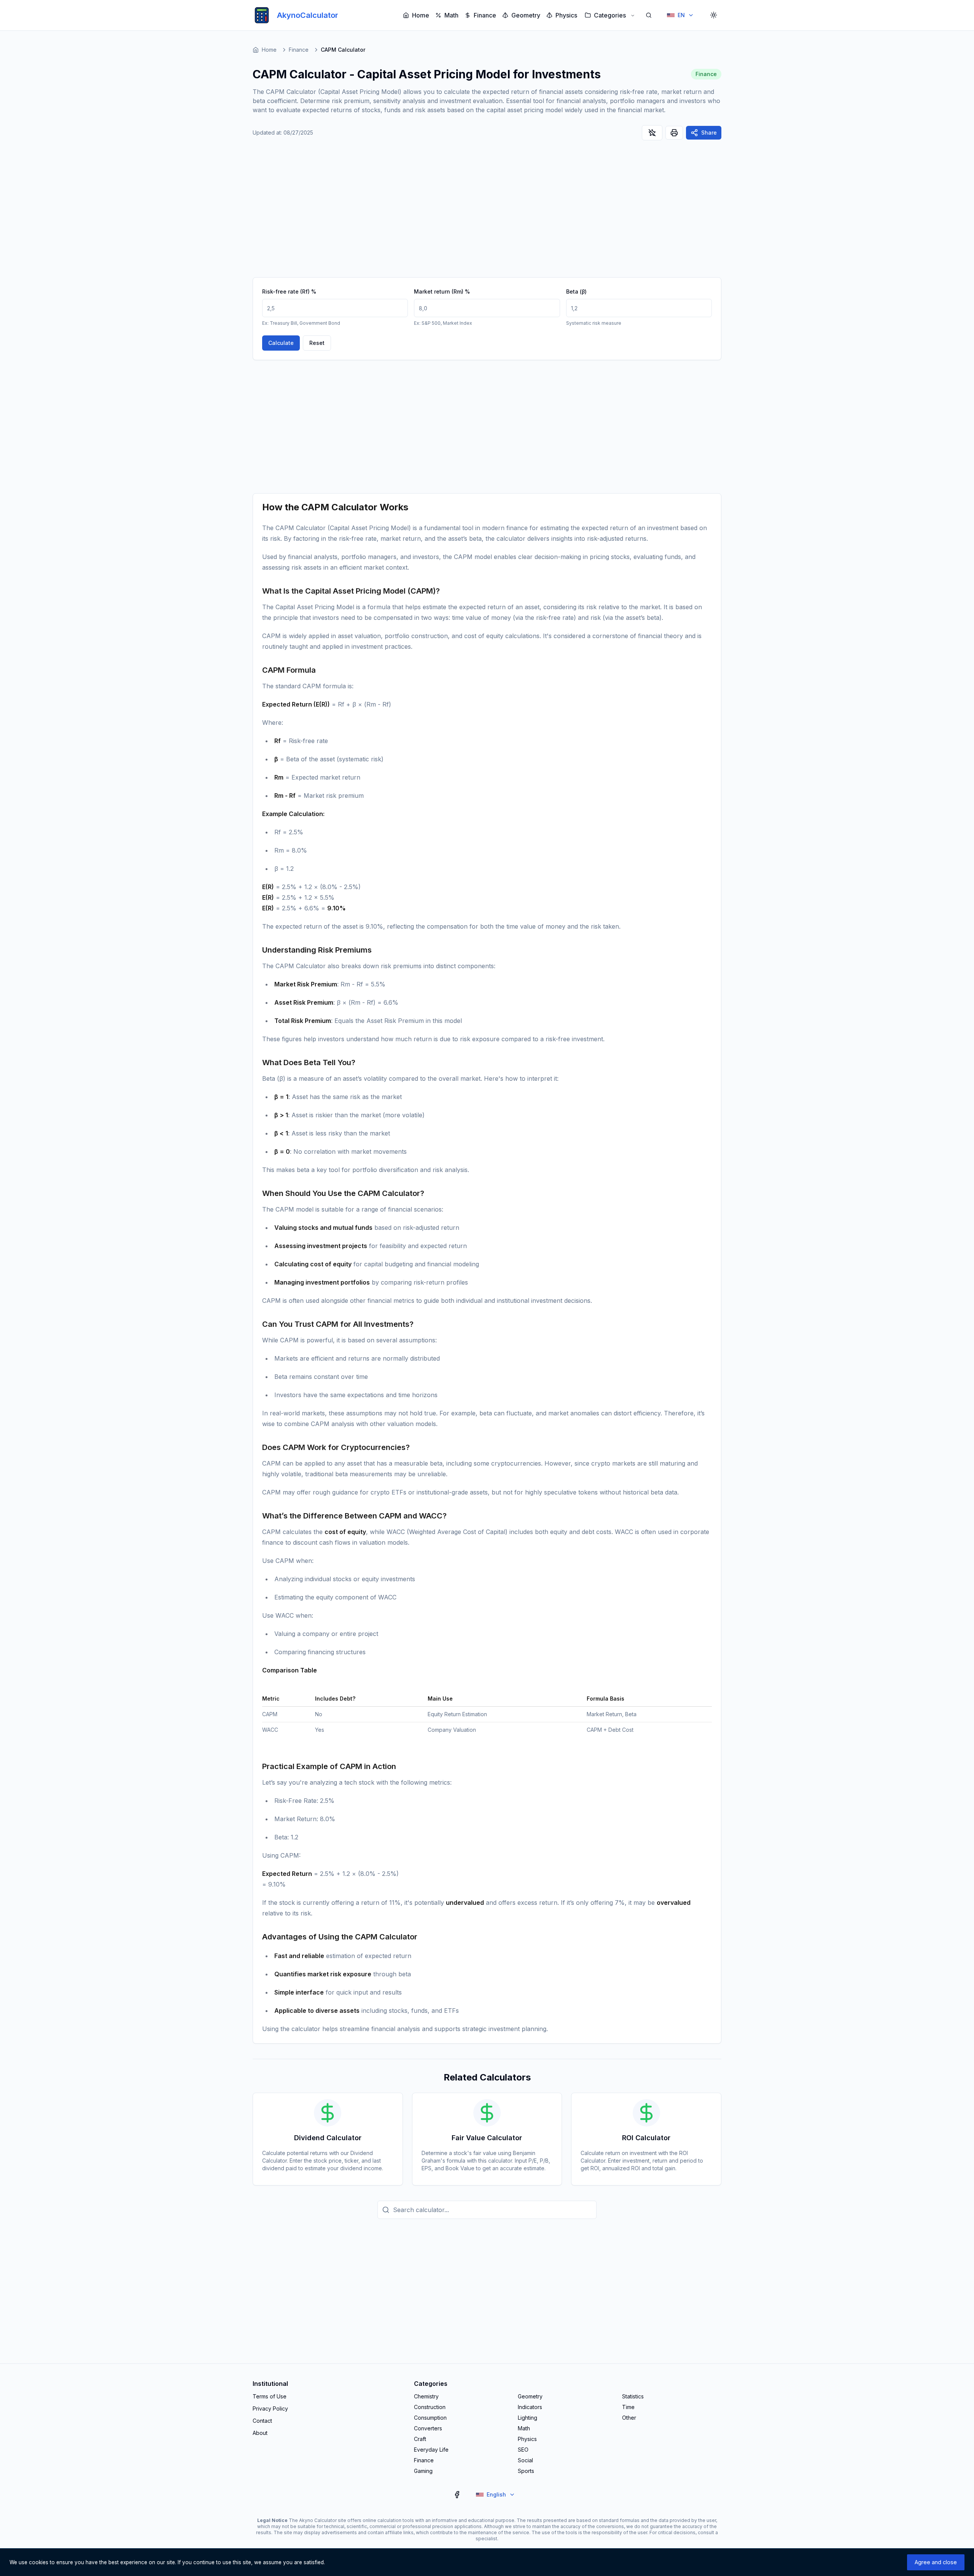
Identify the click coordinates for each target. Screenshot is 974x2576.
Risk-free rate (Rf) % (289, 291)
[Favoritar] (652, 133)
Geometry (526, 15)
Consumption (430, 2418)
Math (451, 15)
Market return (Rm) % (442, 291)
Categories (610, 15)
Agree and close (936, 2562)
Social (525, 2460)
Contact (262, 2421)
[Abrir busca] (649, 15)
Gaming (423, 2471)
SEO (523, 2450)
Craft (420, 2439)
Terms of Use (270, 2396)
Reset (317, 343)
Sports (526, 2471)
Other (629, 2418)
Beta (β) (576, 291)
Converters (428, 2428)
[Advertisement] (487, 213)
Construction (430, 2407)
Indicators (530, 2407)
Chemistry (426, 2396)
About (260, 2433)
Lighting (528, 2418)
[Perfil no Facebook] (457, 2495)
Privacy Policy (270, 2408)
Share (709, 133)
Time (628, 2407)
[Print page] (674, 133)
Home (421, 15)
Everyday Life (431, 2450)
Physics (566, 15)
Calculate (281, 343)
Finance (485, 15)
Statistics (633, 2396)
